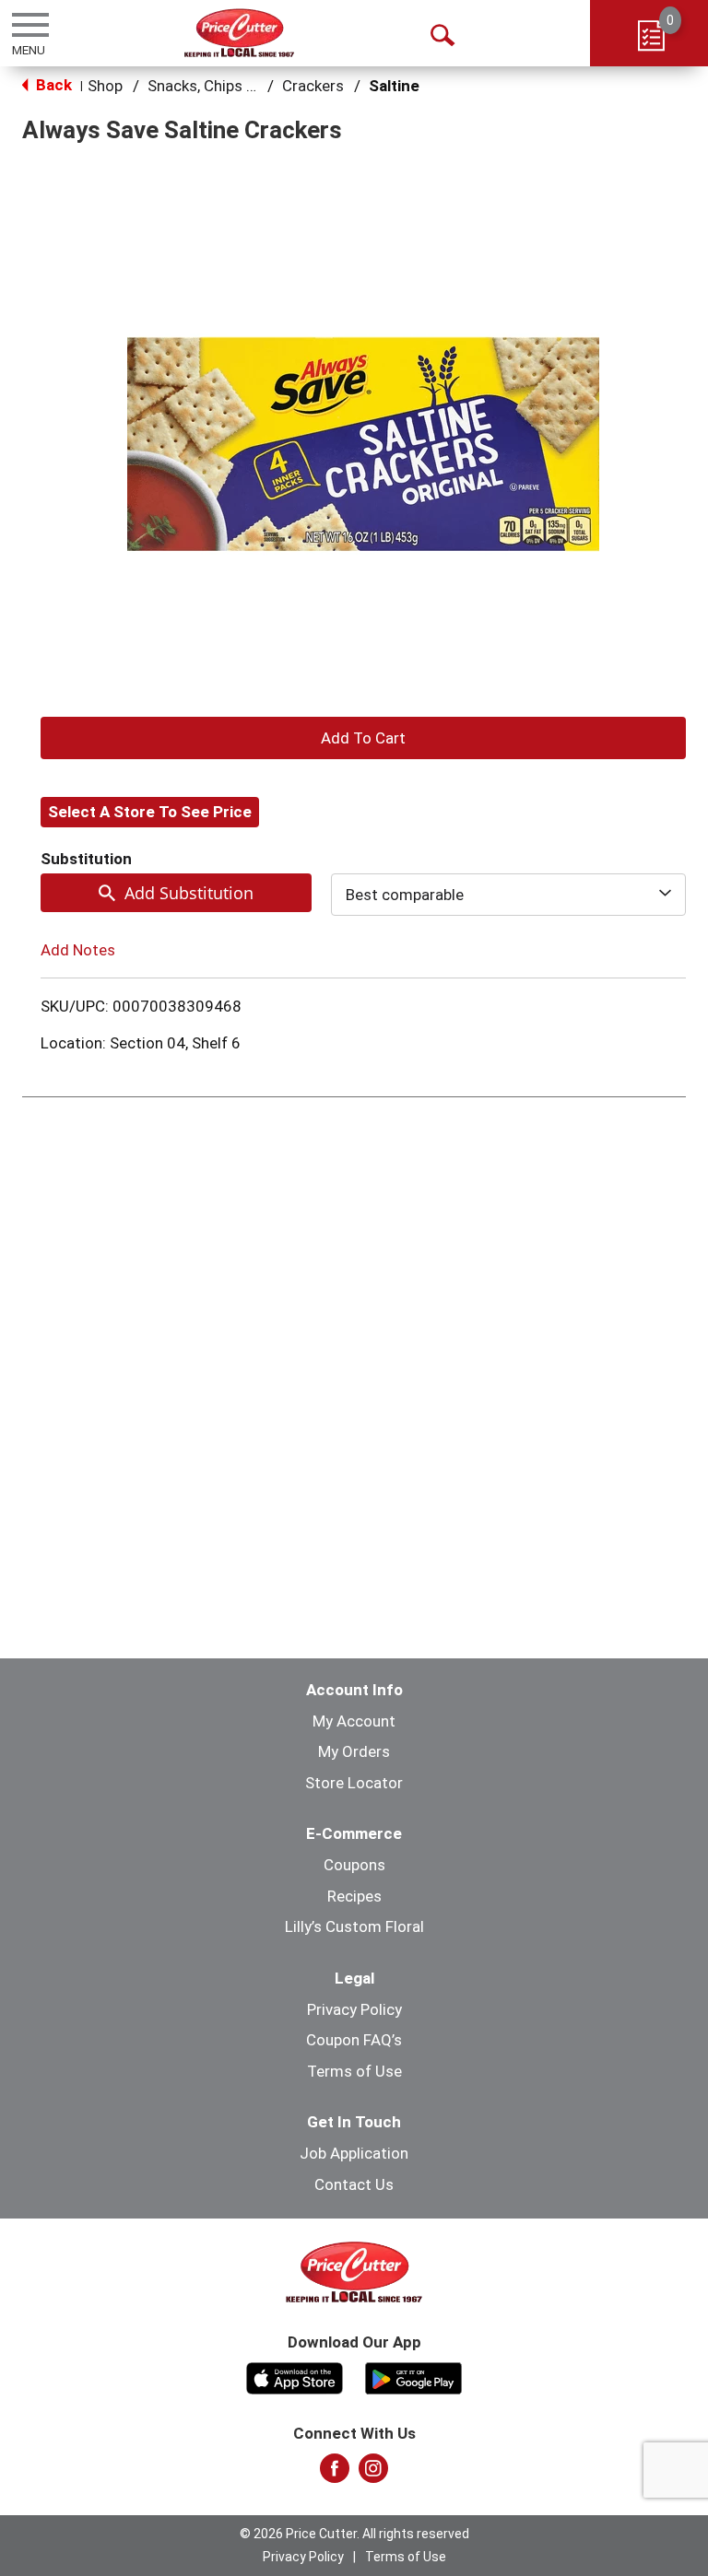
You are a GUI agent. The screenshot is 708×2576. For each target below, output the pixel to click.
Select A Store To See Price (150, 812)
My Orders (354, 1751)
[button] (363, 738)
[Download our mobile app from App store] (295, 2376)
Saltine (394, 86)
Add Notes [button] (78, 950)
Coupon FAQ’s (354, 2040)
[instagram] (373, 2474)
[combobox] (508, 895)
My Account (354, 1721)
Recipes (354, 1896)
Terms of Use (354, 2071)
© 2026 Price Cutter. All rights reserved (354, 2534)
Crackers (313, 86)
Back (52, 85)
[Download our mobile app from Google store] (413, 2376)
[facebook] (335, 2474)
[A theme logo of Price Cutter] (239, 33)
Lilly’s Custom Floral (354, 1926)
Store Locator (354, 1783)
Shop (105, 86)
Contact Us (354, 2184)
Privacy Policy (354, 2009)
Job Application (354, 2153)
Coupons (354, 1865)
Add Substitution (189, 893)
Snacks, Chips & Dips (219, 86)
